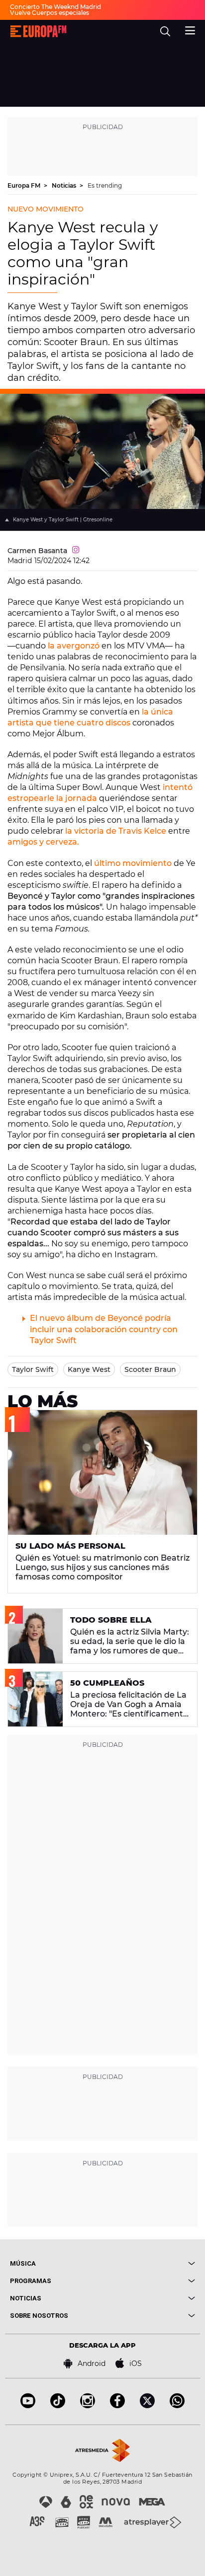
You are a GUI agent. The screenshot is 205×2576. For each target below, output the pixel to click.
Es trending (105, 185)
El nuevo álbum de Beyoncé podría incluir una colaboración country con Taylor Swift (104, 1329)
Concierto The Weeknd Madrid (55, 7)
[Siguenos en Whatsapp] (177, 2405)
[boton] (149, 2263)
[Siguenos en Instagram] (88, 2405)
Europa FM (25, 185)
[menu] (190, 29)
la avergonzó (74, 646)
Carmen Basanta (37, 551)
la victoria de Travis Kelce (116, 831)
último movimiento (133, 863)
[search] (165, 31)
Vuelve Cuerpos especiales (50, 13)
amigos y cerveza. (43, 842)
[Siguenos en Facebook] (117, 2405)
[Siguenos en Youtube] (28, 2405)
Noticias (65, 185)
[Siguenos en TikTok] (58, 2405)
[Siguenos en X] (147, 2405)
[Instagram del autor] (76, 551)
